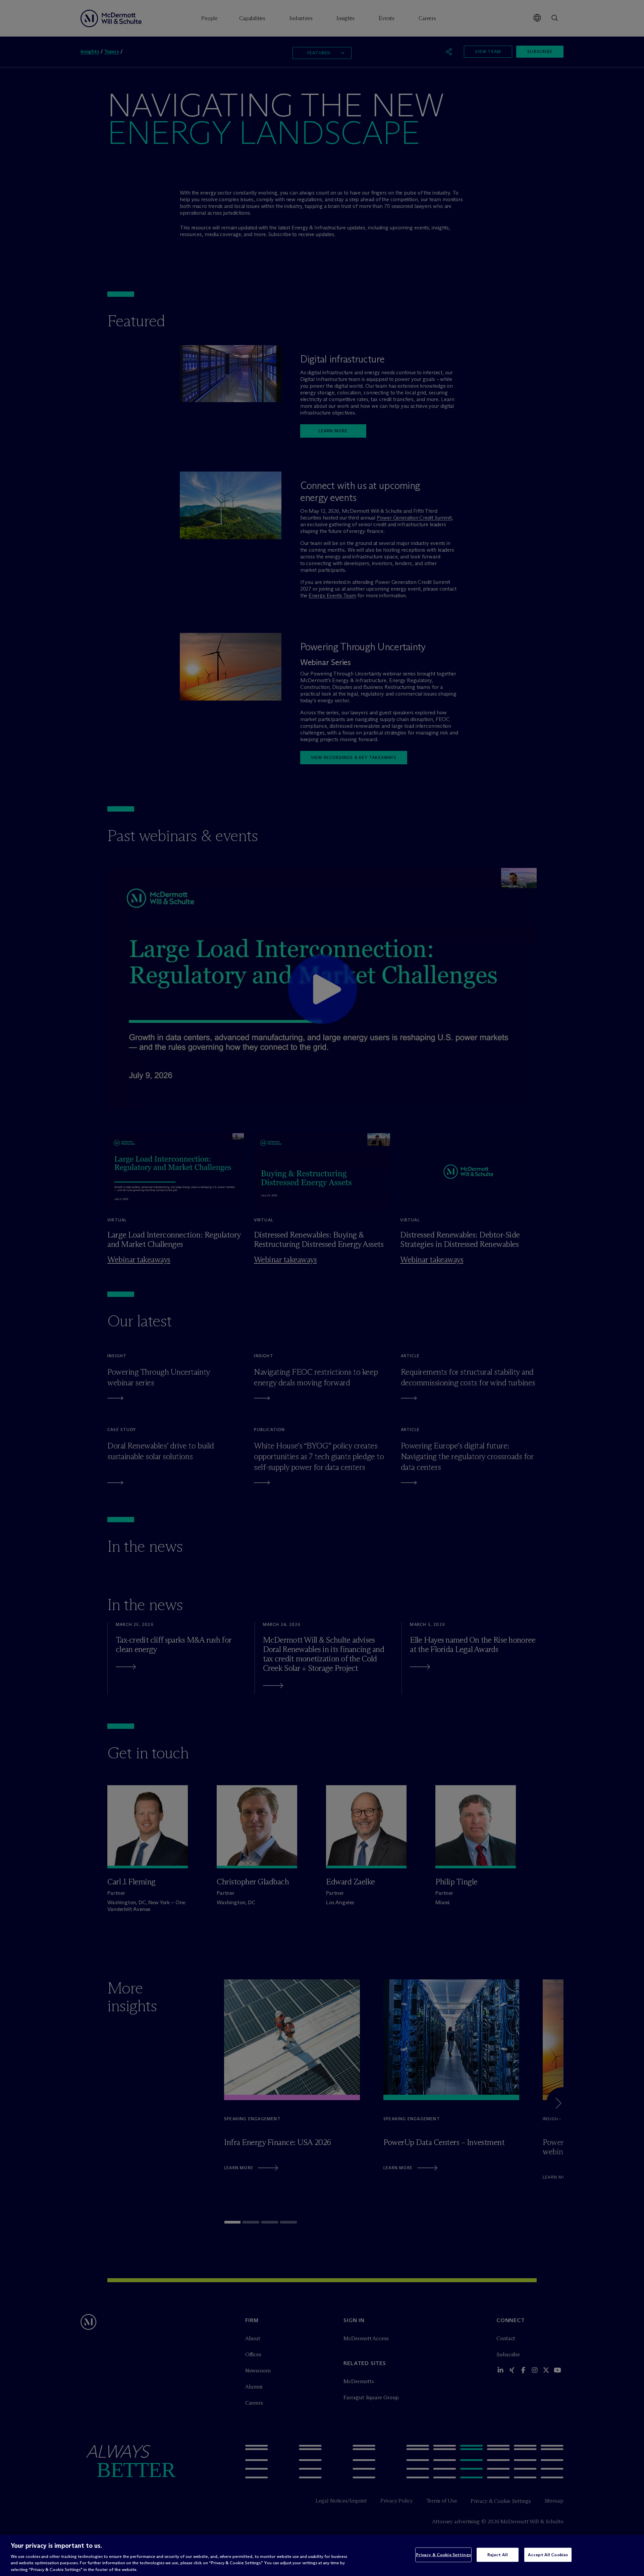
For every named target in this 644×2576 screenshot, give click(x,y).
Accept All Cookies (548, 2555)
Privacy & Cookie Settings (443, 2555)
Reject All (498, 2555)
